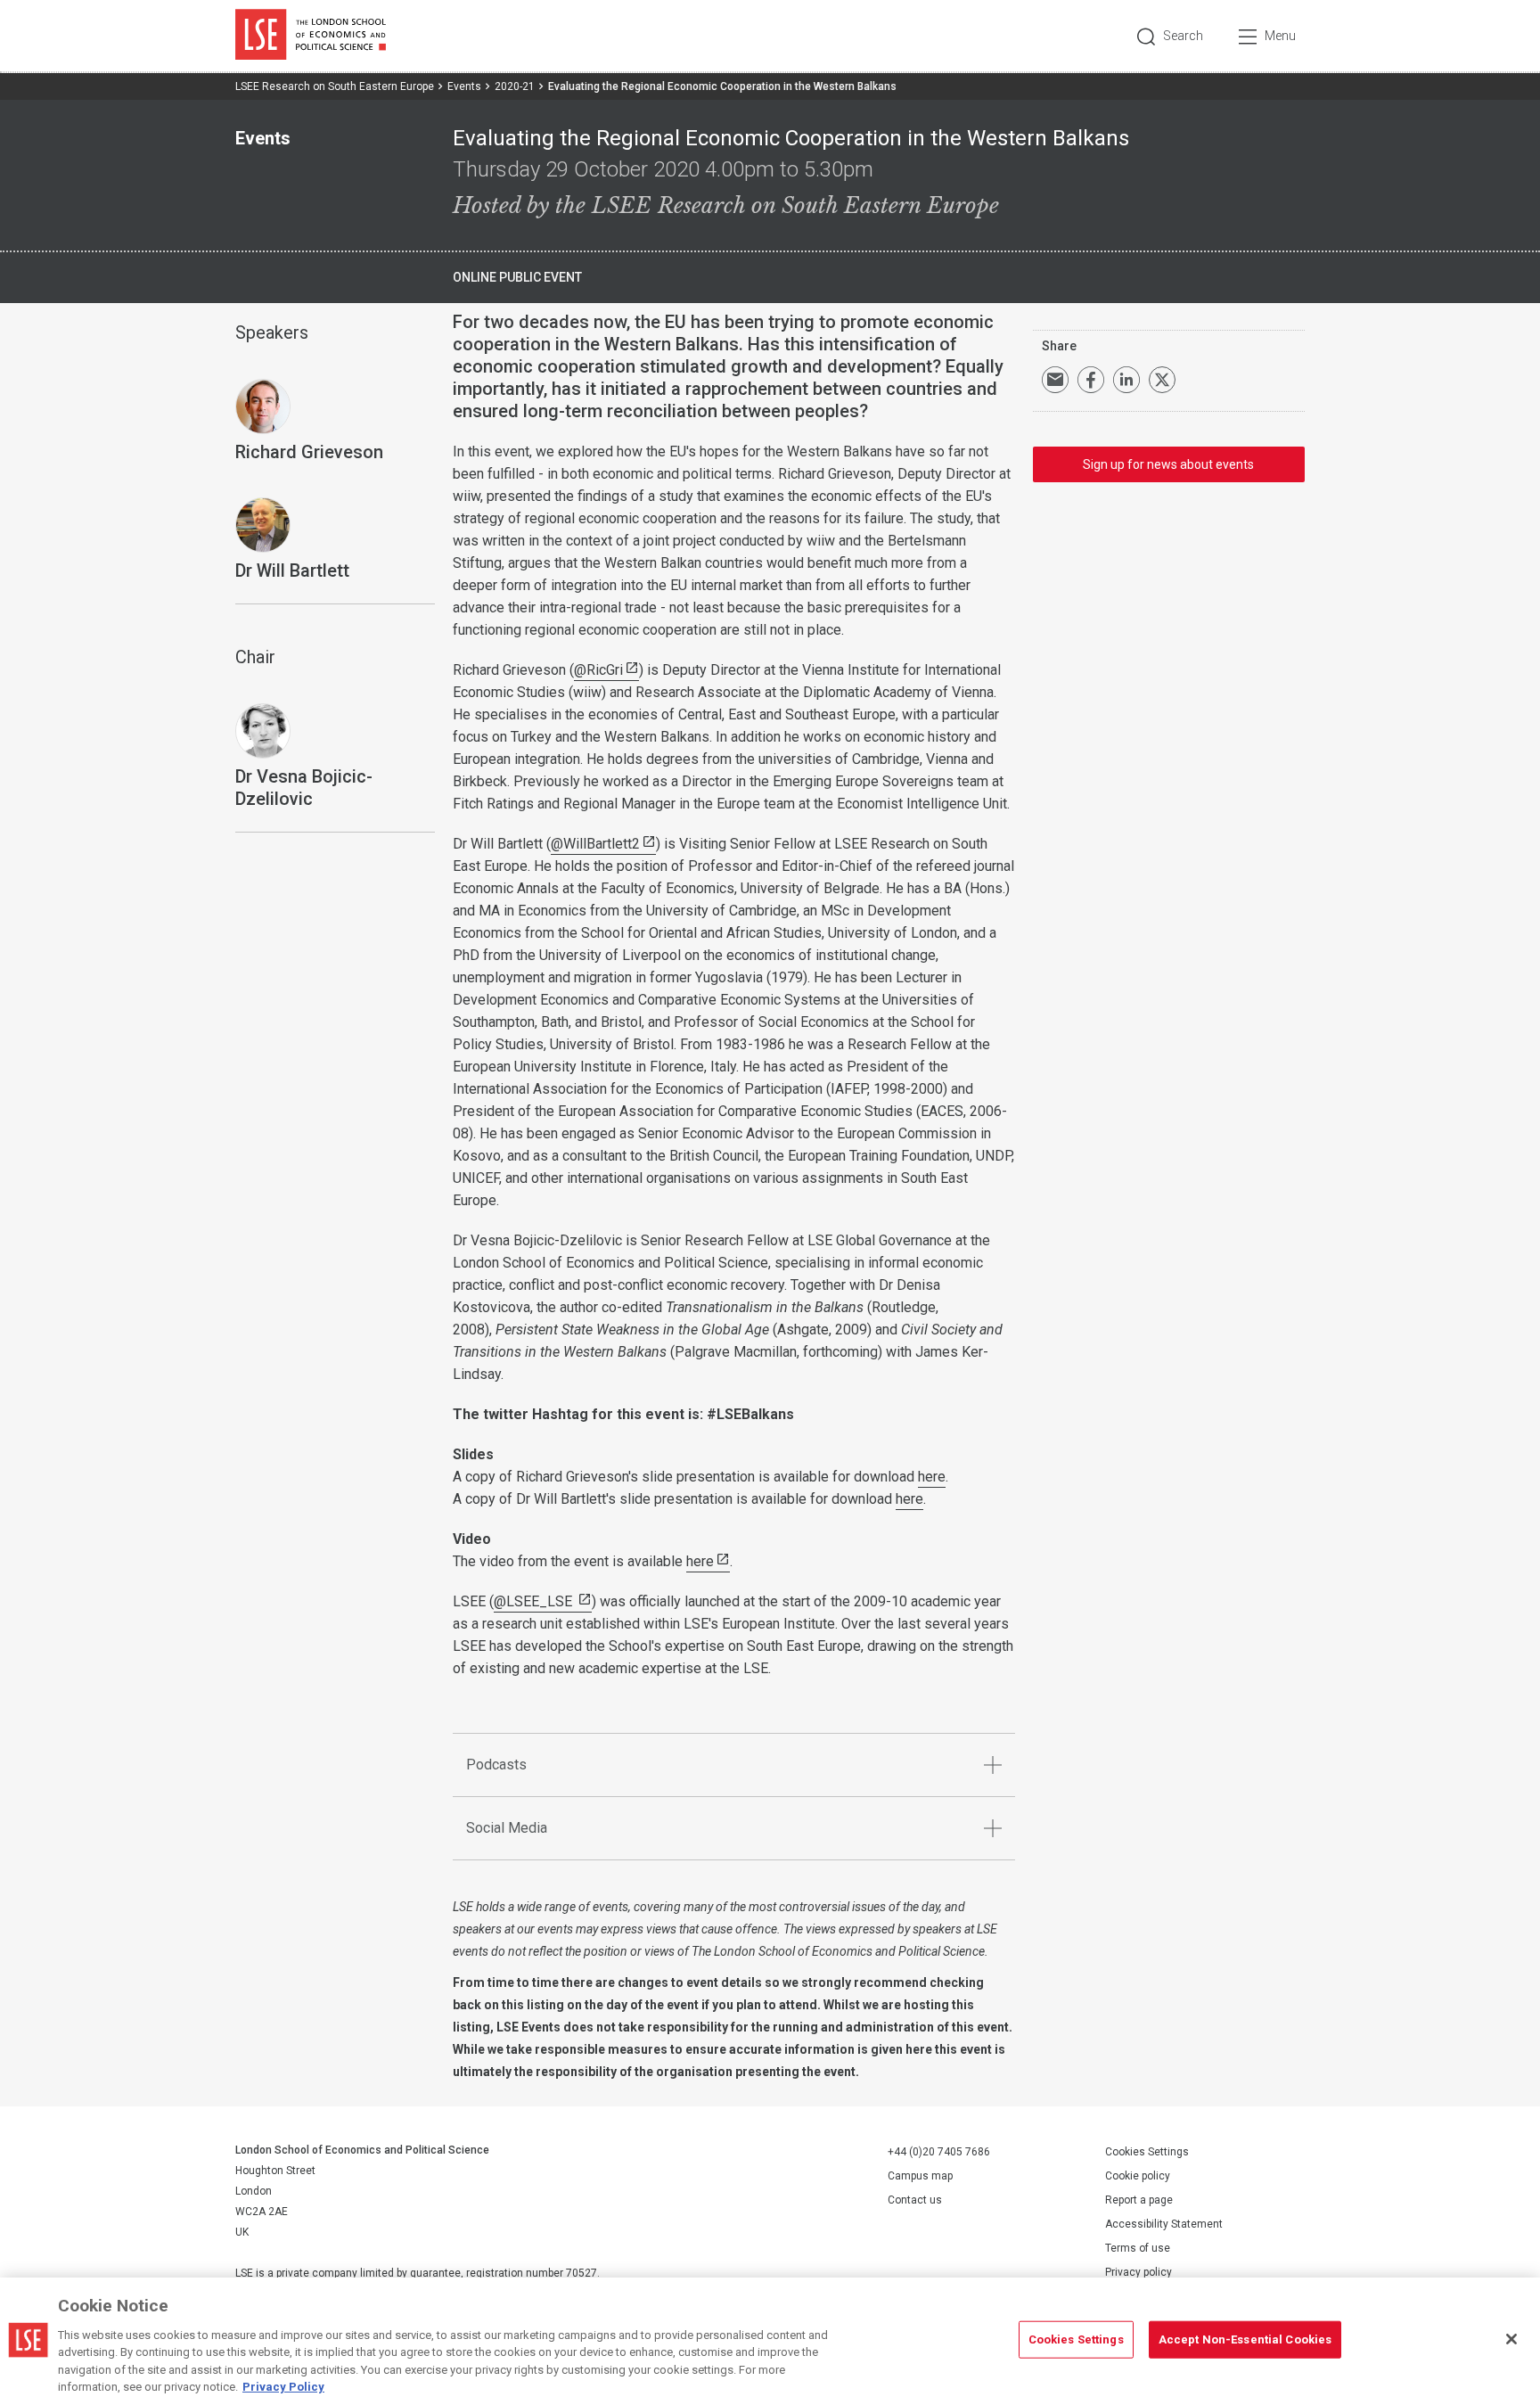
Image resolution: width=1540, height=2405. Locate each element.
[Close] (1511, 2339)
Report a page (1139, 2200)
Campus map (920, 2176)
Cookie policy (1138, 2176)
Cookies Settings (1147, 2152)
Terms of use (1138, 2248)
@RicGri (598, 670)
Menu (1280, 36)
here (932, 1477)
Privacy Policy (283, 2387)
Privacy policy (1139, 2272)
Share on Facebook (1091, 380)
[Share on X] (1162, 380)
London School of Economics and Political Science (311, 36)
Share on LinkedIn (1126, 380)
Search (1183, 36)
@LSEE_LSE (535, 1601)
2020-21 (515, 86)
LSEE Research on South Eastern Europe (335, 86)
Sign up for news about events (1168, 464)
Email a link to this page (1055, 380)
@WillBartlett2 (595, 844)
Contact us (915, 2200)
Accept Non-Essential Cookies (1245, 2339)
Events (464, 86)
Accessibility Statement (1164, 2224)
